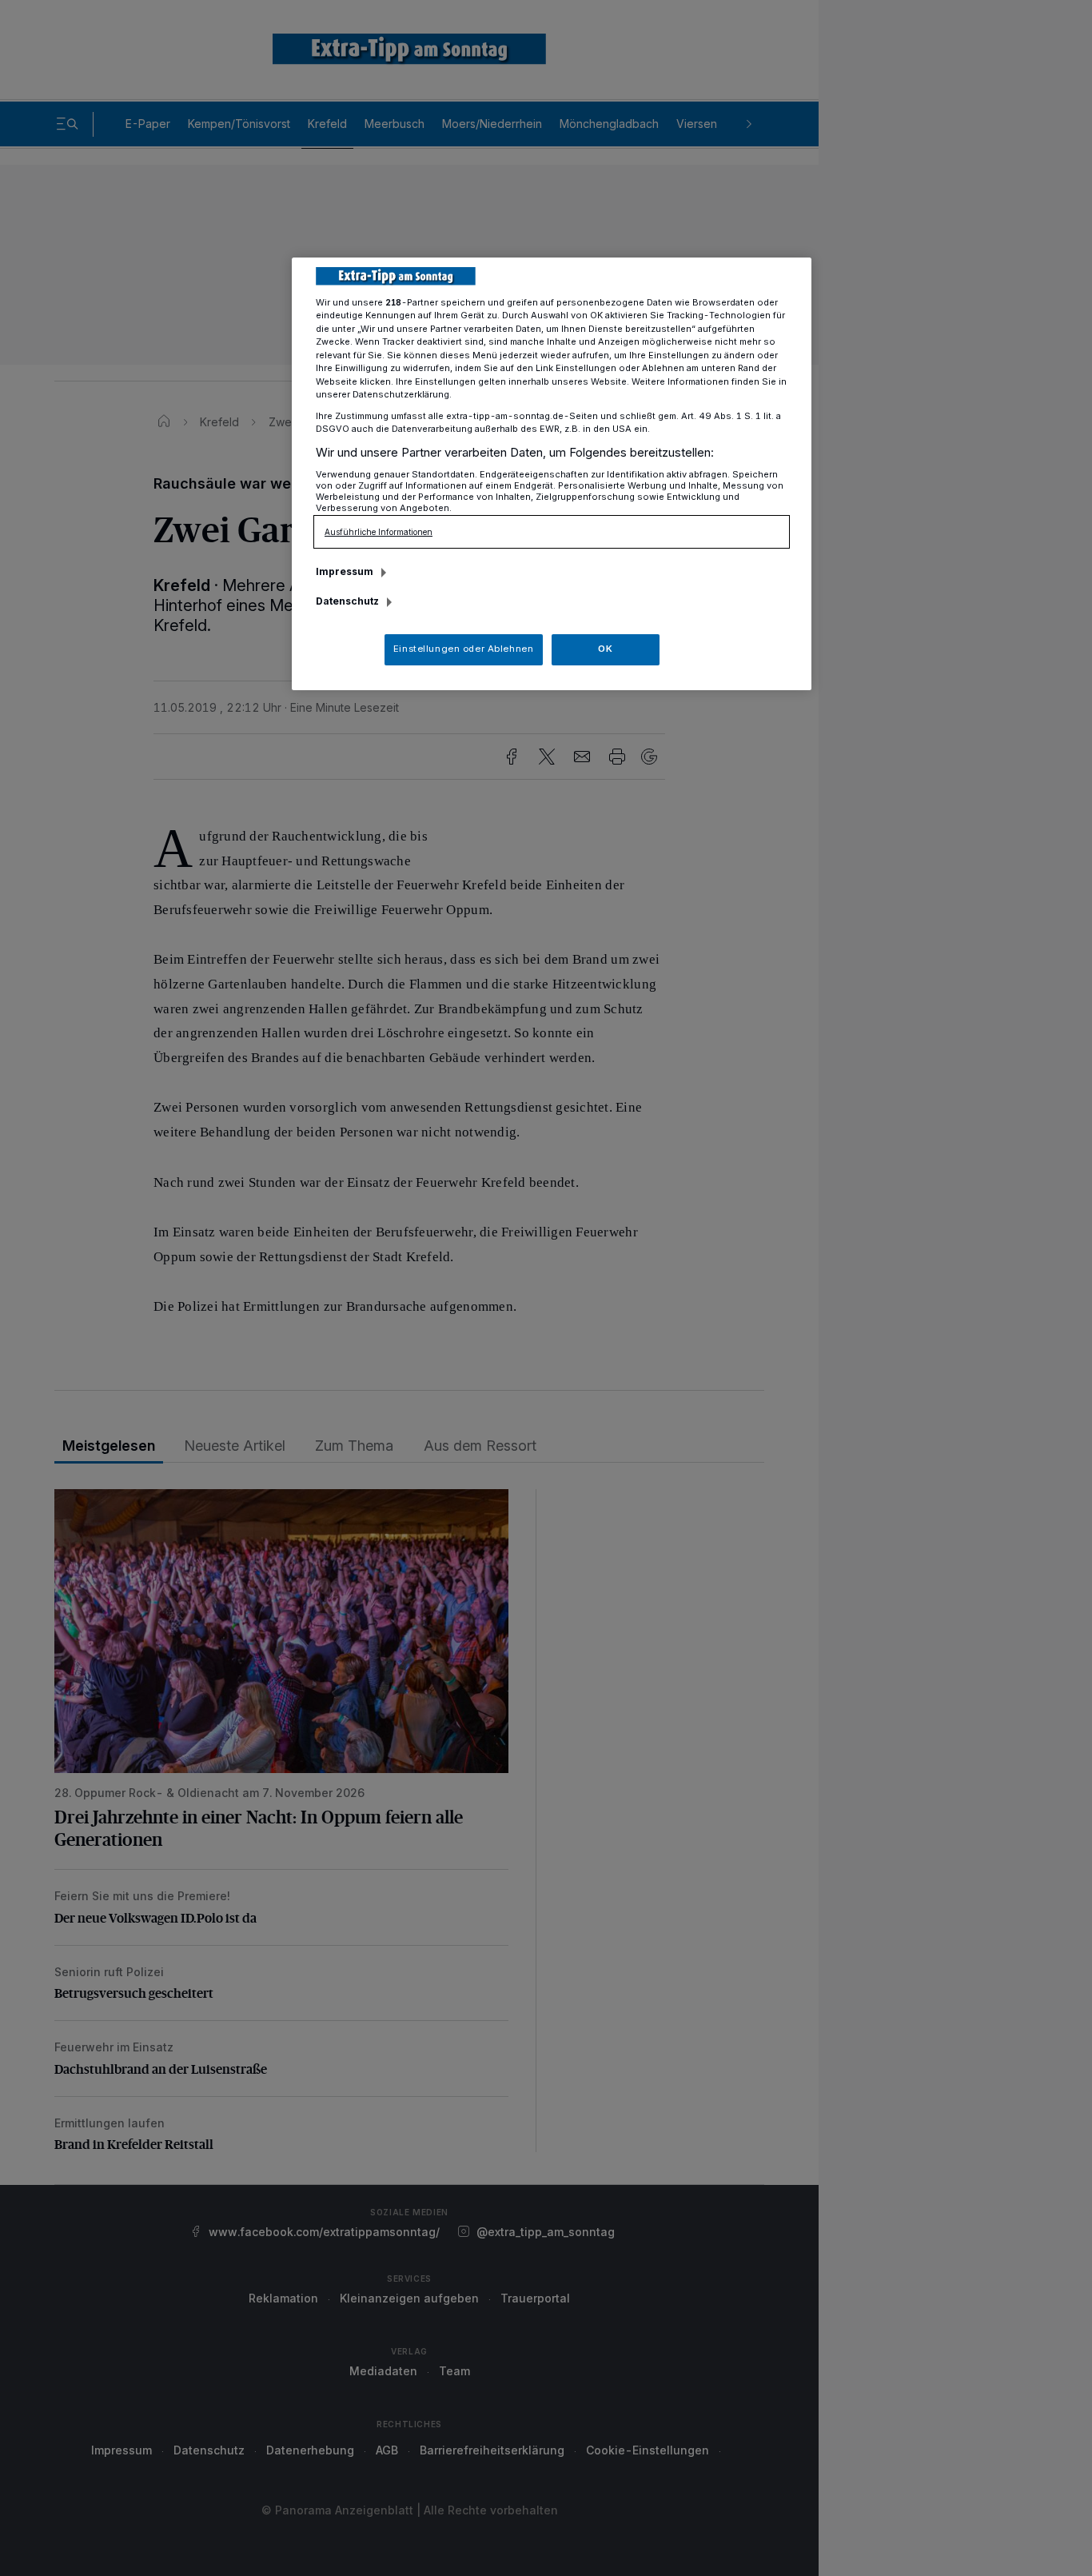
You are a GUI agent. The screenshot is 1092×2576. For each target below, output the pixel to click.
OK (605, 649)
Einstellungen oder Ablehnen (463, 649)
